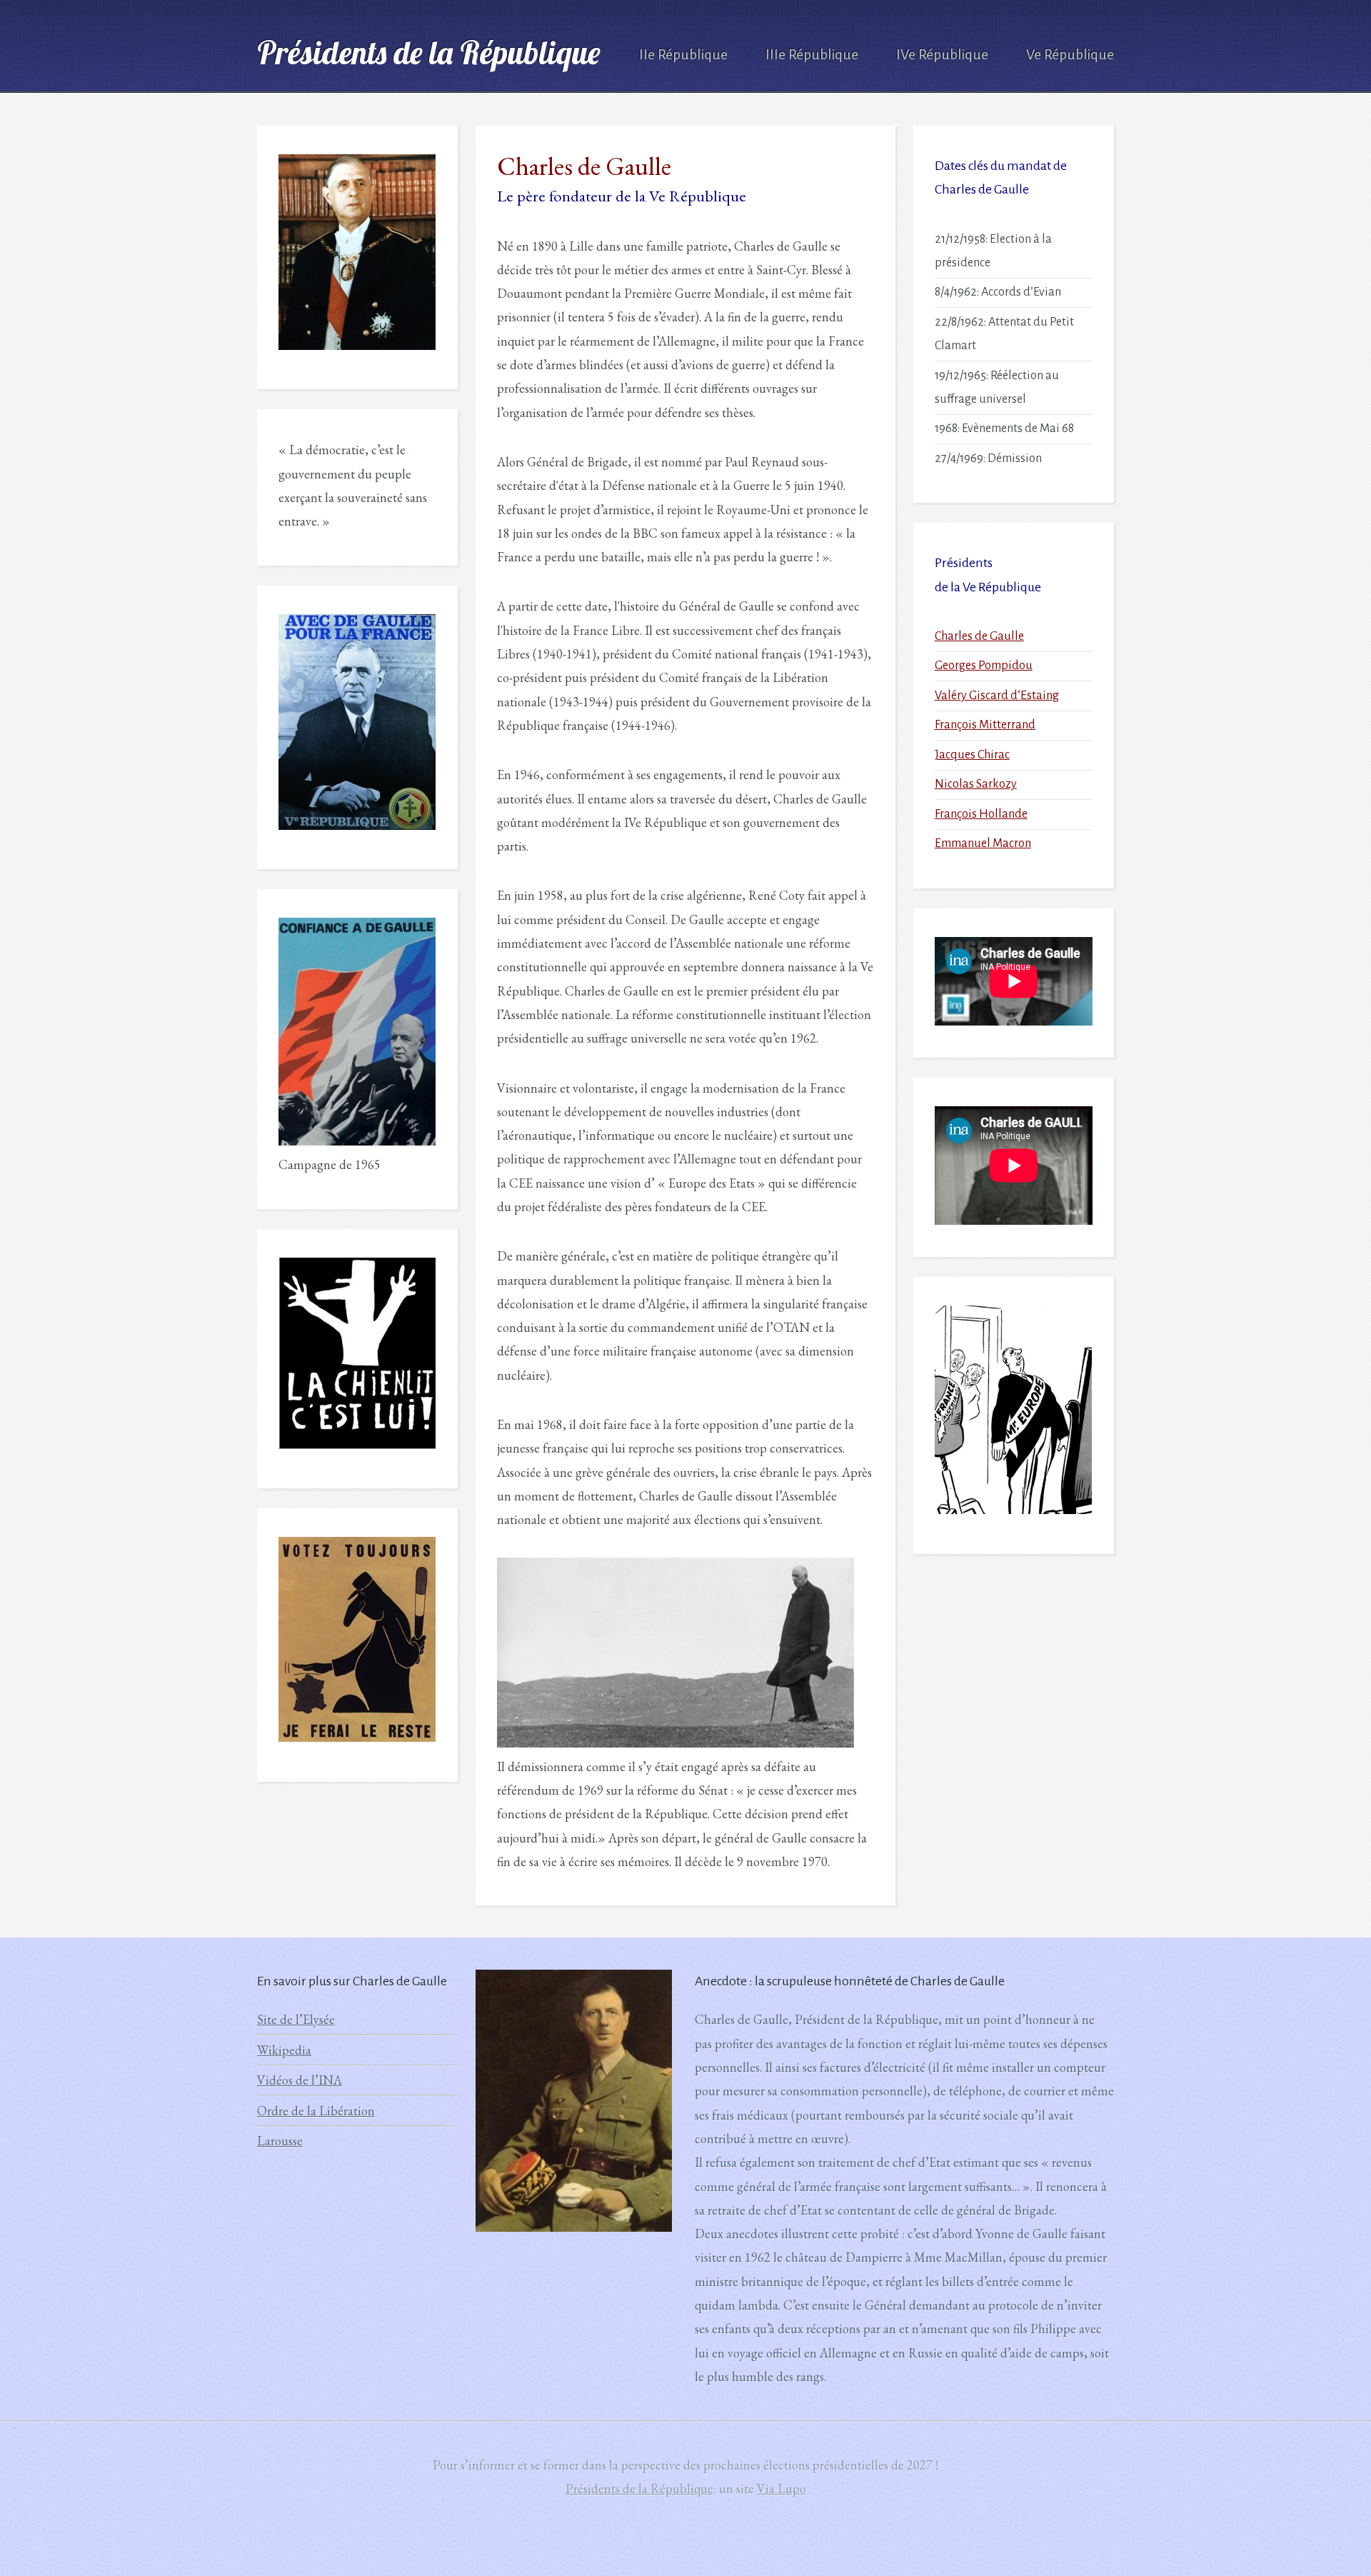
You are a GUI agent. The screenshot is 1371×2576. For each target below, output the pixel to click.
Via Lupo (782, 2489)
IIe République (683, 55)
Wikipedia (284, 2050)
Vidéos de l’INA (300, 2080)
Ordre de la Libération (316, 2111)
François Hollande (981, 814)
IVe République (942, 55)
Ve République (1070, 55)
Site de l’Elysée (296, 2019)
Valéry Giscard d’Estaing (997, 696)
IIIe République (812, 55)
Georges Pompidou (984, 666)
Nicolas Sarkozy (976, 784)
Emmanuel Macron (983, 843)
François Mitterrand (985, 725)
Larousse (280, 2141)
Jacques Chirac (972, 755)
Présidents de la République (428, 52)
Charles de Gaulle (979, 636)
